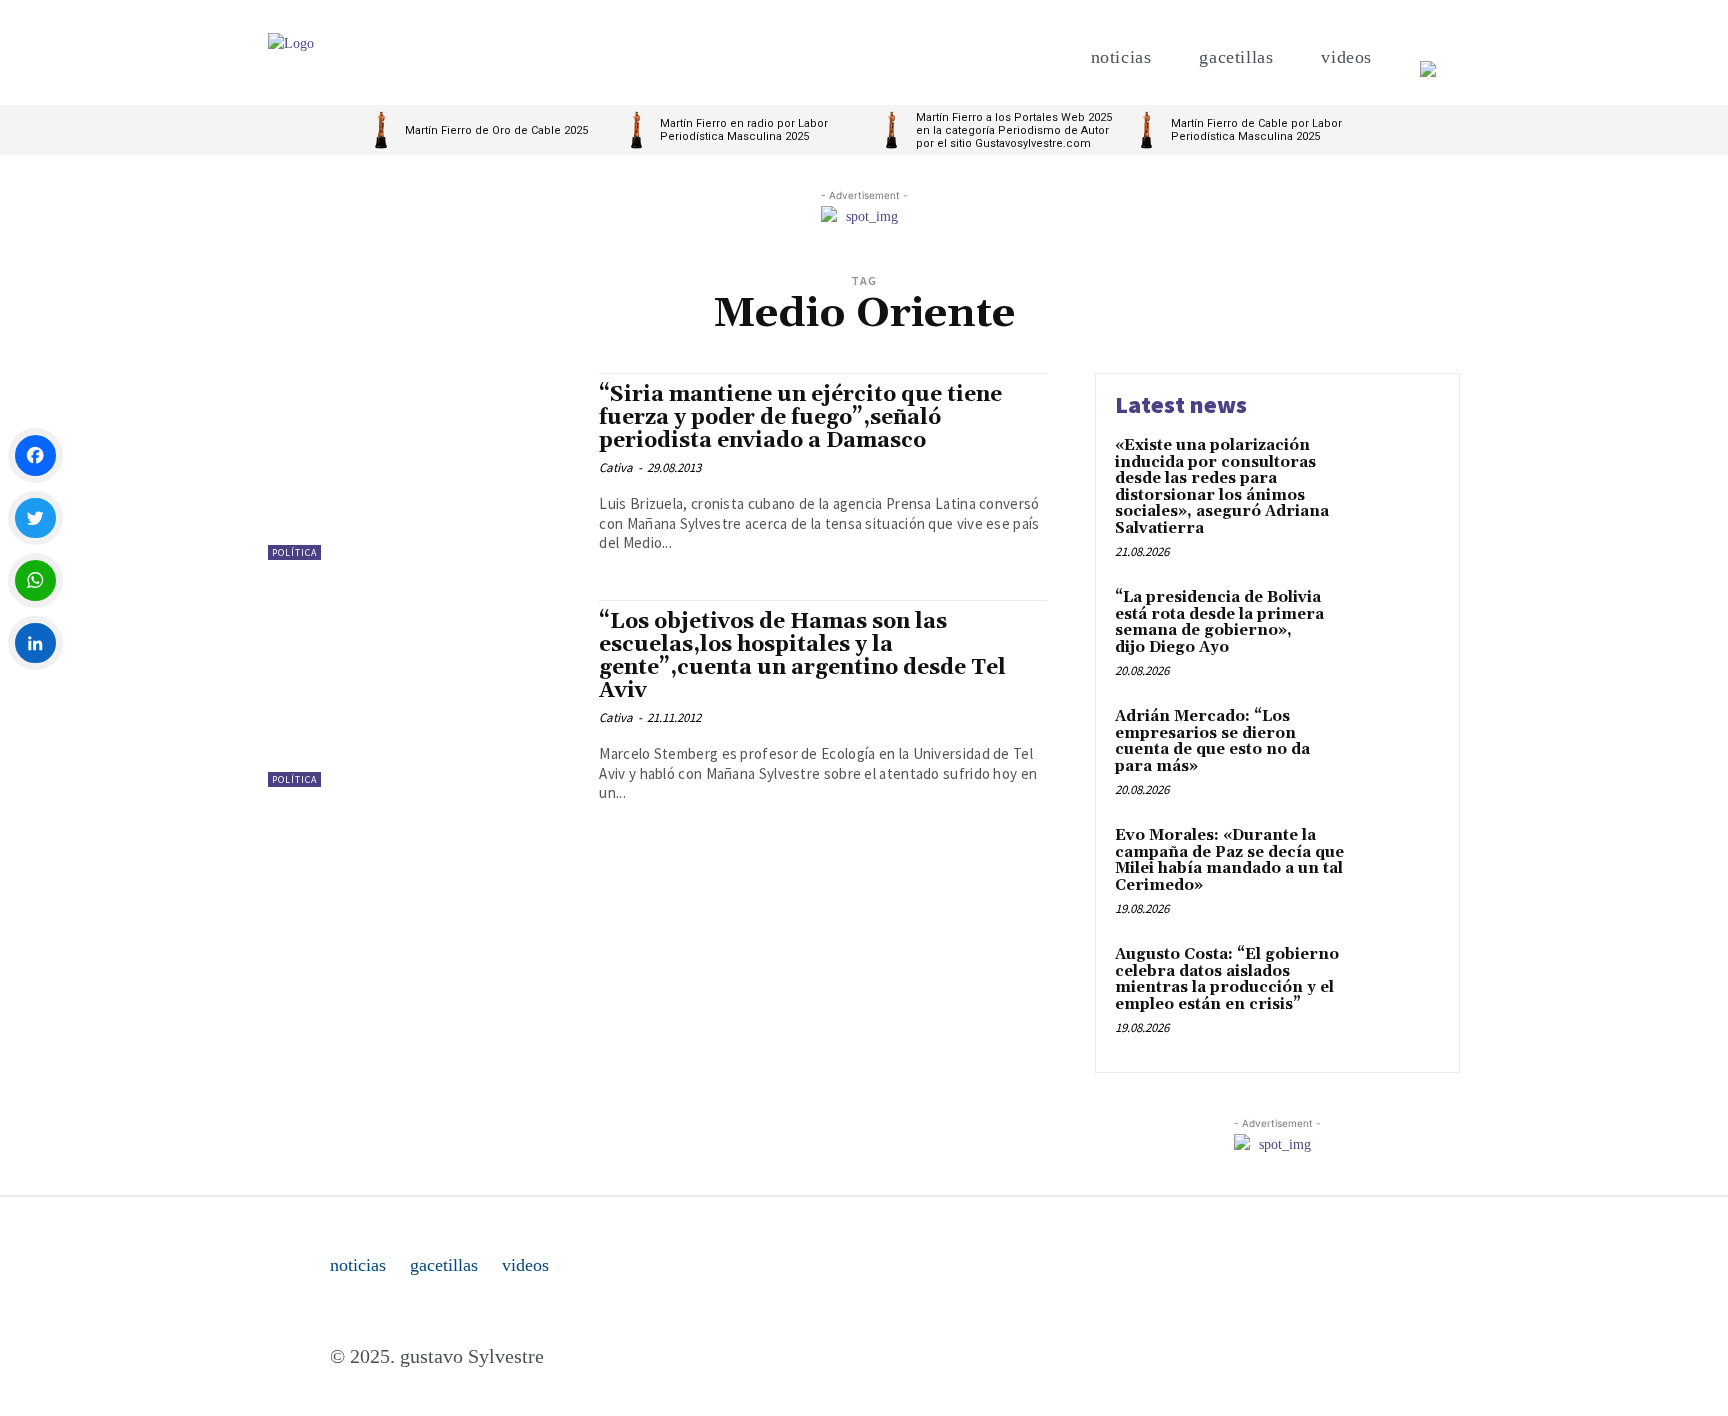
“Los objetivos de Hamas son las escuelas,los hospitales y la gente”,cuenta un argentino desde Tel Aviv (802, 656)
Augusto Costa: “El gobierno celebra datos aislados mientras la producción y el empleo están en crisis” (1227, 979)
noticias (358, 1265)
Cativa (616, 467)
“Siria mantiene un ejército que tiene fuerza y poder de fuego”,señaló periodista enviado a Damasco (800, 418)
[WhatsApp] (35, 580)
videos (525, 1265)
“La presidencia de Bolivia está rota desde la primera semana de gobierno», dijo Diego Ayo (1219, 622)
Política (294, 552)
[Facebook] (35, 455)
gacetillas (444, 1265)
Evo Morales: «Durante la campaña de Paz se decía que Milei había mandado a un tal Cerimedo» (1229, 860)
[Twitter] (35, 518)
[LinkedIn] (35, 643)
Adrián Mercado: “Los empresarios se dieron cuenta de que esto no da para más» (1212, 741)
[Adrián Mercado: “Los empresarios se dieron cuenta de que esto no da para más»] (1397, 747)
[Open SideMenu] (1428, 57)
